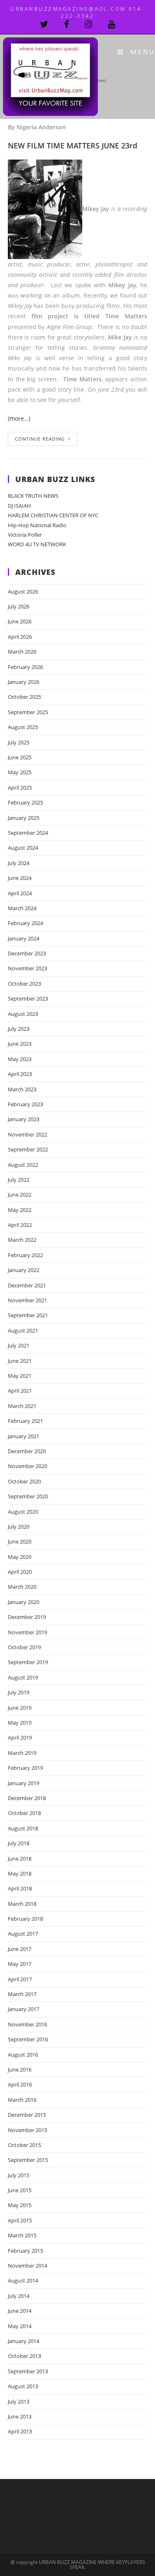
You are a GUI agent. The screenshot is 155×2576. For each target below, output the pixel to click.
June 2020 (20, 1541)
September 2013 (28, 2371)
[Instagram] (96, 24)
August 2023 (23, 1014)
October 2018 (24, 1813)
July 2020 (19, 1527)
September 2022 (28, 1149)
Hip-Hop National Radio (37, 525)
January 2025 (24, 818)
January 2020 (24, 1602)
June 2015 (20, 2190)
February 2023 (25, 1104)
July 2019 (19, 1692)
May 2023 (20, 1059)
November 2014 (27, 2266)
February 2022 (25, 1255)
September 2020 (28, 1496)
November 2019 (27, 1632)
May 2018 (20, 1873)
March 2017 (22, 1994)
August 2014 (23, 2280)
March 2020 (22, 1587)
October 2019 (24, 1647)
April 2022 (20, 1225)
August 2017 (23, 1934)
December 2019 (27, 1617)
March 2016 (22, 2100)
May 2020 (20, 1557)
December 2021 (27, 1285)
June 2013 (20, 2416)
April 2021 (20, 1391)
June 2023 (20, 1044)
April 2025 (20, 788)
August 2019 (23, 1677)
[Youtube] (112, 24)
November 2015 (27, 2130)
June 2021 (20, 1361)
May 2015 (20, 2205)
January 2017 (24, 2009)
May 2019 (20, 1723)
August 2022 (23, 1165)
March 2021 (22, 1406)
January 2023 (24, 1119)
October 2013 (24, 2356)
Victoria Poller (25, 535)
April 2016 (20, 2084)
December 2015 (27, 2115)
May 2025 (20, 772)
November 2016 (27, 2024)
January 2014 (24, 2341)
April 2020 (20, 1572)
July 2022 (19, 1180)
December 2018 (27, 1798)
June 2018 (20, 1859)
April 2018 (20, 1888)
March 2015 (22, 2235)
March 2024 (22, 908)
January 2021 (24, 1436)
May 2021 (20, 1376)
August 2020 (23, 1512)
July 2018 (19, 1843)
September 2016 (28, 2039)
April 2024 (20, 893)
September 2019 (28, 1662)
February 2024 (25, 923)
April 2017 (20, 1979)
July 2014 (19, 2296)
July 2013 (19, 2402)
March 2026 (22, 652)
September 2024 (28, 833)
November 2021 (27, 1300)
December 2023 (27, 953)
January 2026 (24, 682)
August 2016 (23, 2055)
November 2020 (27, 1466)
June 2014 (20, 2311)
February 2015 (25, 2251)
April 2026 (20, 637)
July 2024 (19, 863)
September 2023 (28, 998)
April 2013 (20, 2431)
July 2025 (19, 742)
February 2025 (25, 802)
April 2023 (20, 1074)
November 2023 (27, 968)
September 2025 (28, 712)
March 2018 (22, 1904)
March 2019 (22, 1753)
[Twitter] (52, 24)
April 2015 (20, 2220)
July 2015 (19, 2175)
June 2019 (20, 1708)
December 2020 (27, 1451)
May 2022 (20, 1210)
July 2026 (19, 606)
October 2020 (24, 1481)
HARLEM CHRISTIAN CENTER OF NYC (53, 515)
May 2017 (20, 1964)
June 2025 (20, 757)
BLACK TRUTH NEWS (33, 496)
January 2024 (24, 938)
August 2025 (23, 727)
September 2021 (28, 1315)
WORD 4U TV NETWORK (37, 544)
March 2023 (22, 1089)
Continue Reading (40, 439)
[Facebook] (74, 24)
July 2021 (19, 1345)
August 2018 (23, 1828)
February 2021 (25, 1421)
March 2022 (22, 1240)
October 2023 (24, 984)
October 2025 (24, 697)
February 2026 (25, 667)
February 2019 (25, 1768)
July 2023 (19, 1029)
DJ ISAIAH (19, 506)
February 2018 (25, 1919)
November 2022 (27, 1134)
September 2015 (28, 2160)
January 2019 (24, 1783)
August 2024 (23, 848)
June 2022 (20, 1195)
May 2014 (20, 2326)
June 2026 (20, 621)
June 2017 (20, 1949)
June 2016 (20, 2070)
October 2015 (24, 2145)
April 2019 (20, 1738)
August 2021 (23, 1330)
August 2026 (23, 591)
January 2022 (24, 1270)
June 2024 (20, 878)
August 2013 (23, 2386)
